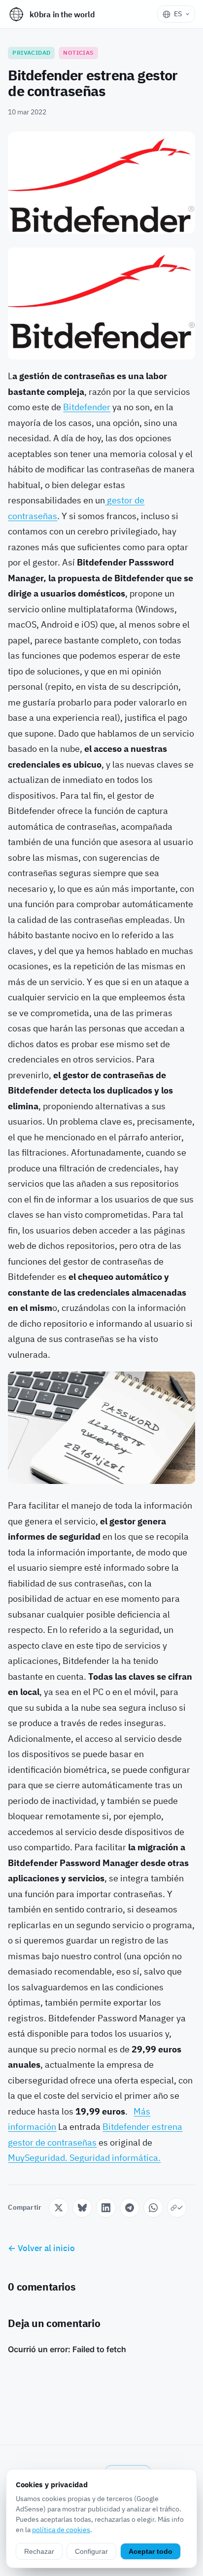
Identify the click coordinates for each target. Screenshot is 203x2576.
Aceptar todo (151, 2551)
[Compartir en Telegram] (130, 2208)
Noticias (78, 53)
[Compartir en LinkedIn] (106, 2208)
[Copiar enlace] (177, 2208)
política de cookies (61, 2530)
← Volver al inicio (41, 2248)
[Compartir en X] (59, 2208)
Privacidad (31, 53)
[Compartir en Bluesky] (82, 2208)
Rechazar (39, 2551)
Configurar (91, 2551)
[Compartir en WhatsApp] (153, 2208)
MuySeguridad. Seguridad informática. (84, 2158)
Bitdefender (87, 407)
